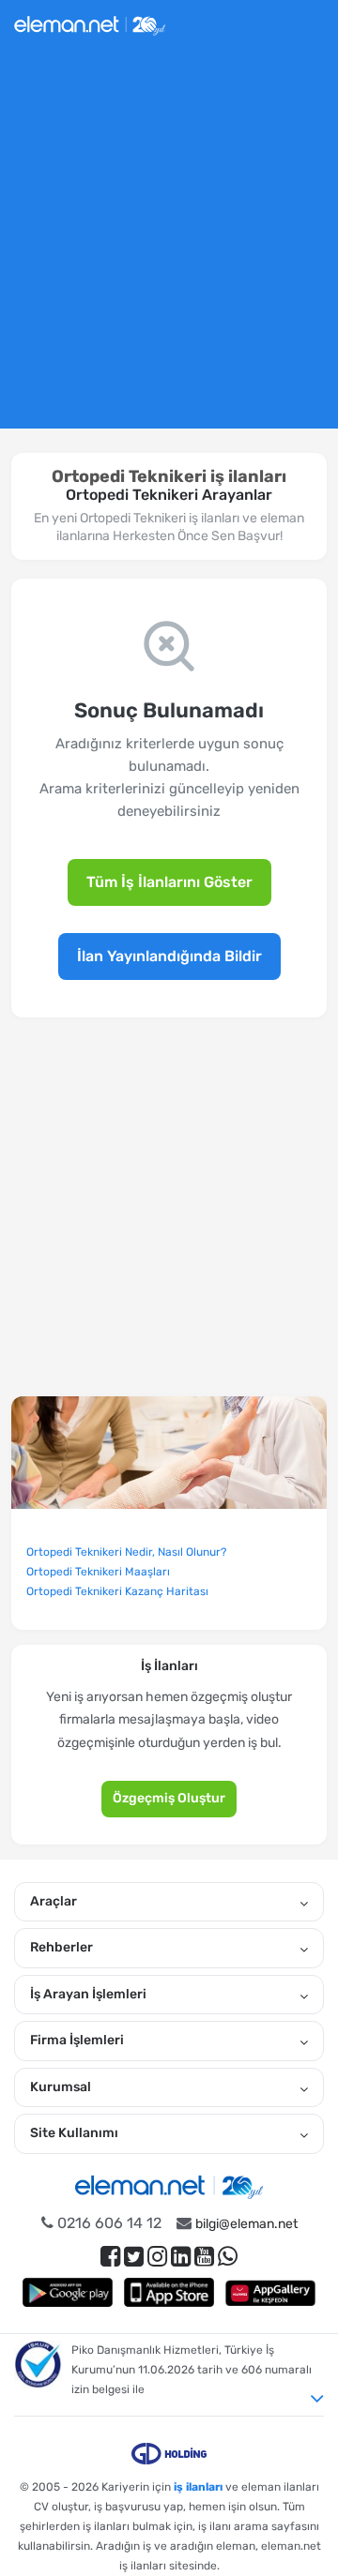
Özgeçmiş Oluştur (169, 1798)
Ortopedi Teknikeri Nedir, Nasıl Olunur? (126, 1552)
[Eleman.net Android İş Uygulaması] (68, 2292)
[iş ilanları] (90, 23)
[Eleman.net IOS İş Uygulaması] (169, 2292)
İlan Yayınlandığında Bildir (169, 956)
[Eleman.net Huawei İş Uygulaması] (270, 2292)
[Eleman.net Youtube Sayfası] (204, 2257)
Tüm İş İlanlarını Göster (169, 882)
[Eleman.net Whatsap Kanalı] (228, 2257)
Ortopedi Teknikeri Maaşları (98, 1572)
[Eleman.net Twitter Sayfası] (134, 2257)
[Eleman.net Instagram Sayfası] (157, 2257)
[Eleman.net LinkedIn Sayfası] (181, 2257)
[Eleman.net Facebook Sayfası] (110, 2257)
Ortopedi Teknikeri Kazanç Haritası (117, 1591)
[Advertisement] (169, 247)
